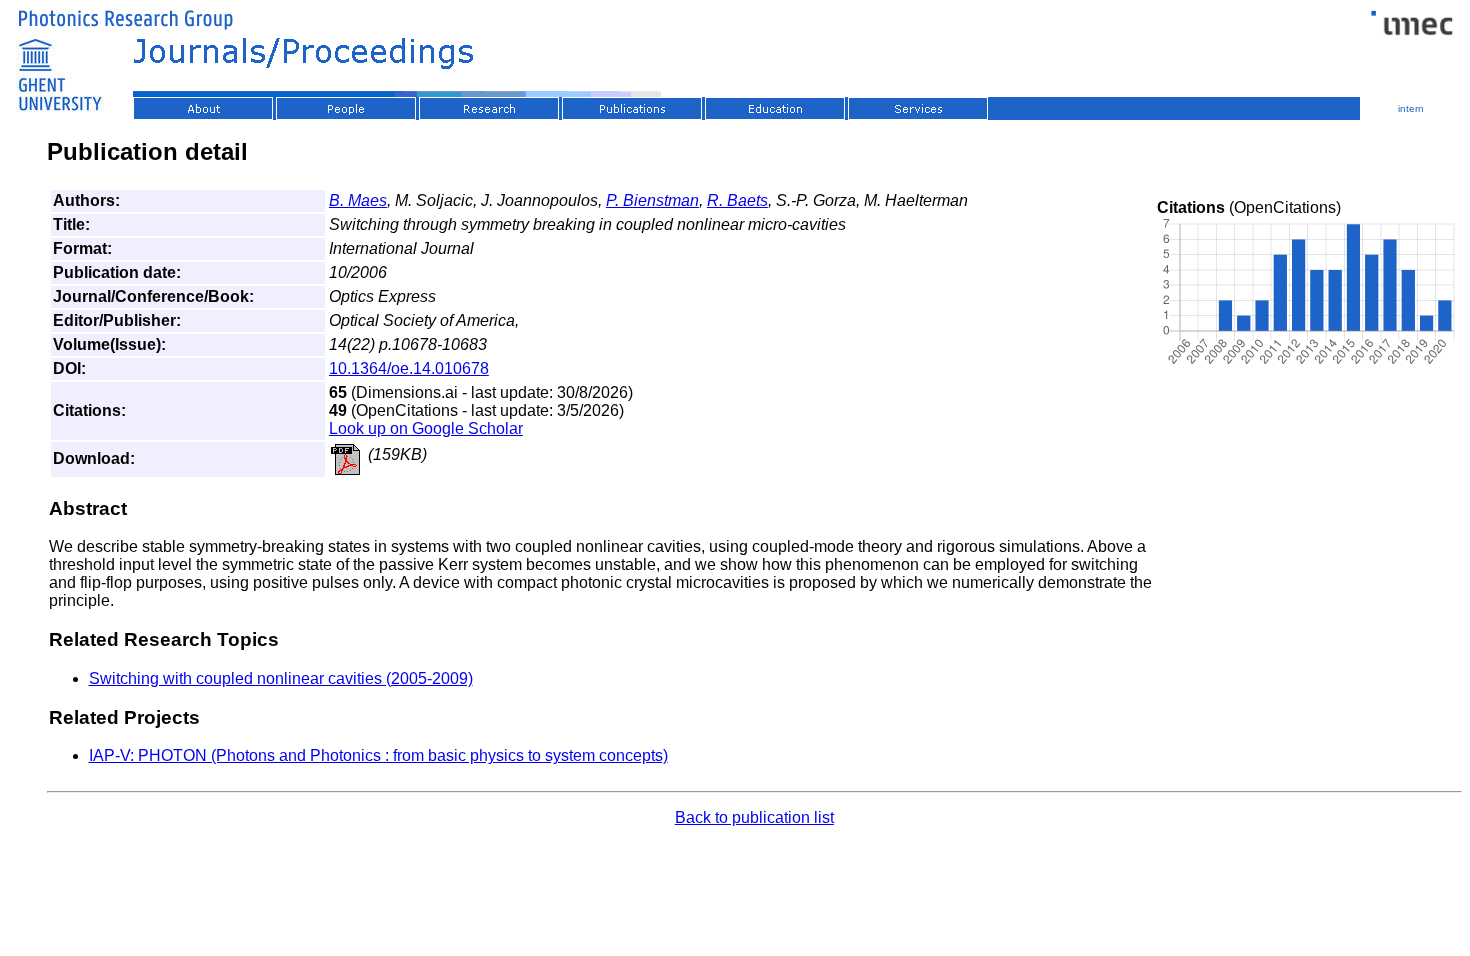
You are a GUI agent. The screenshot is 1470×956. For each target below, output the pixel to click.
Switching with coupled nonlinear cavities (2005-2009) (281, 678)
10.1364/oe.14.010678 (409, 368)
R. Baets (737, 200)
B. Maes (358, 200)
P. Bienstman (652, 200)
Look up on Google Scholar (426, 428)
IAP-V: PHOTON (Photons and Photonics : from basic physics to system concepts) (378, 755)
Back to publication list (754, 817)
